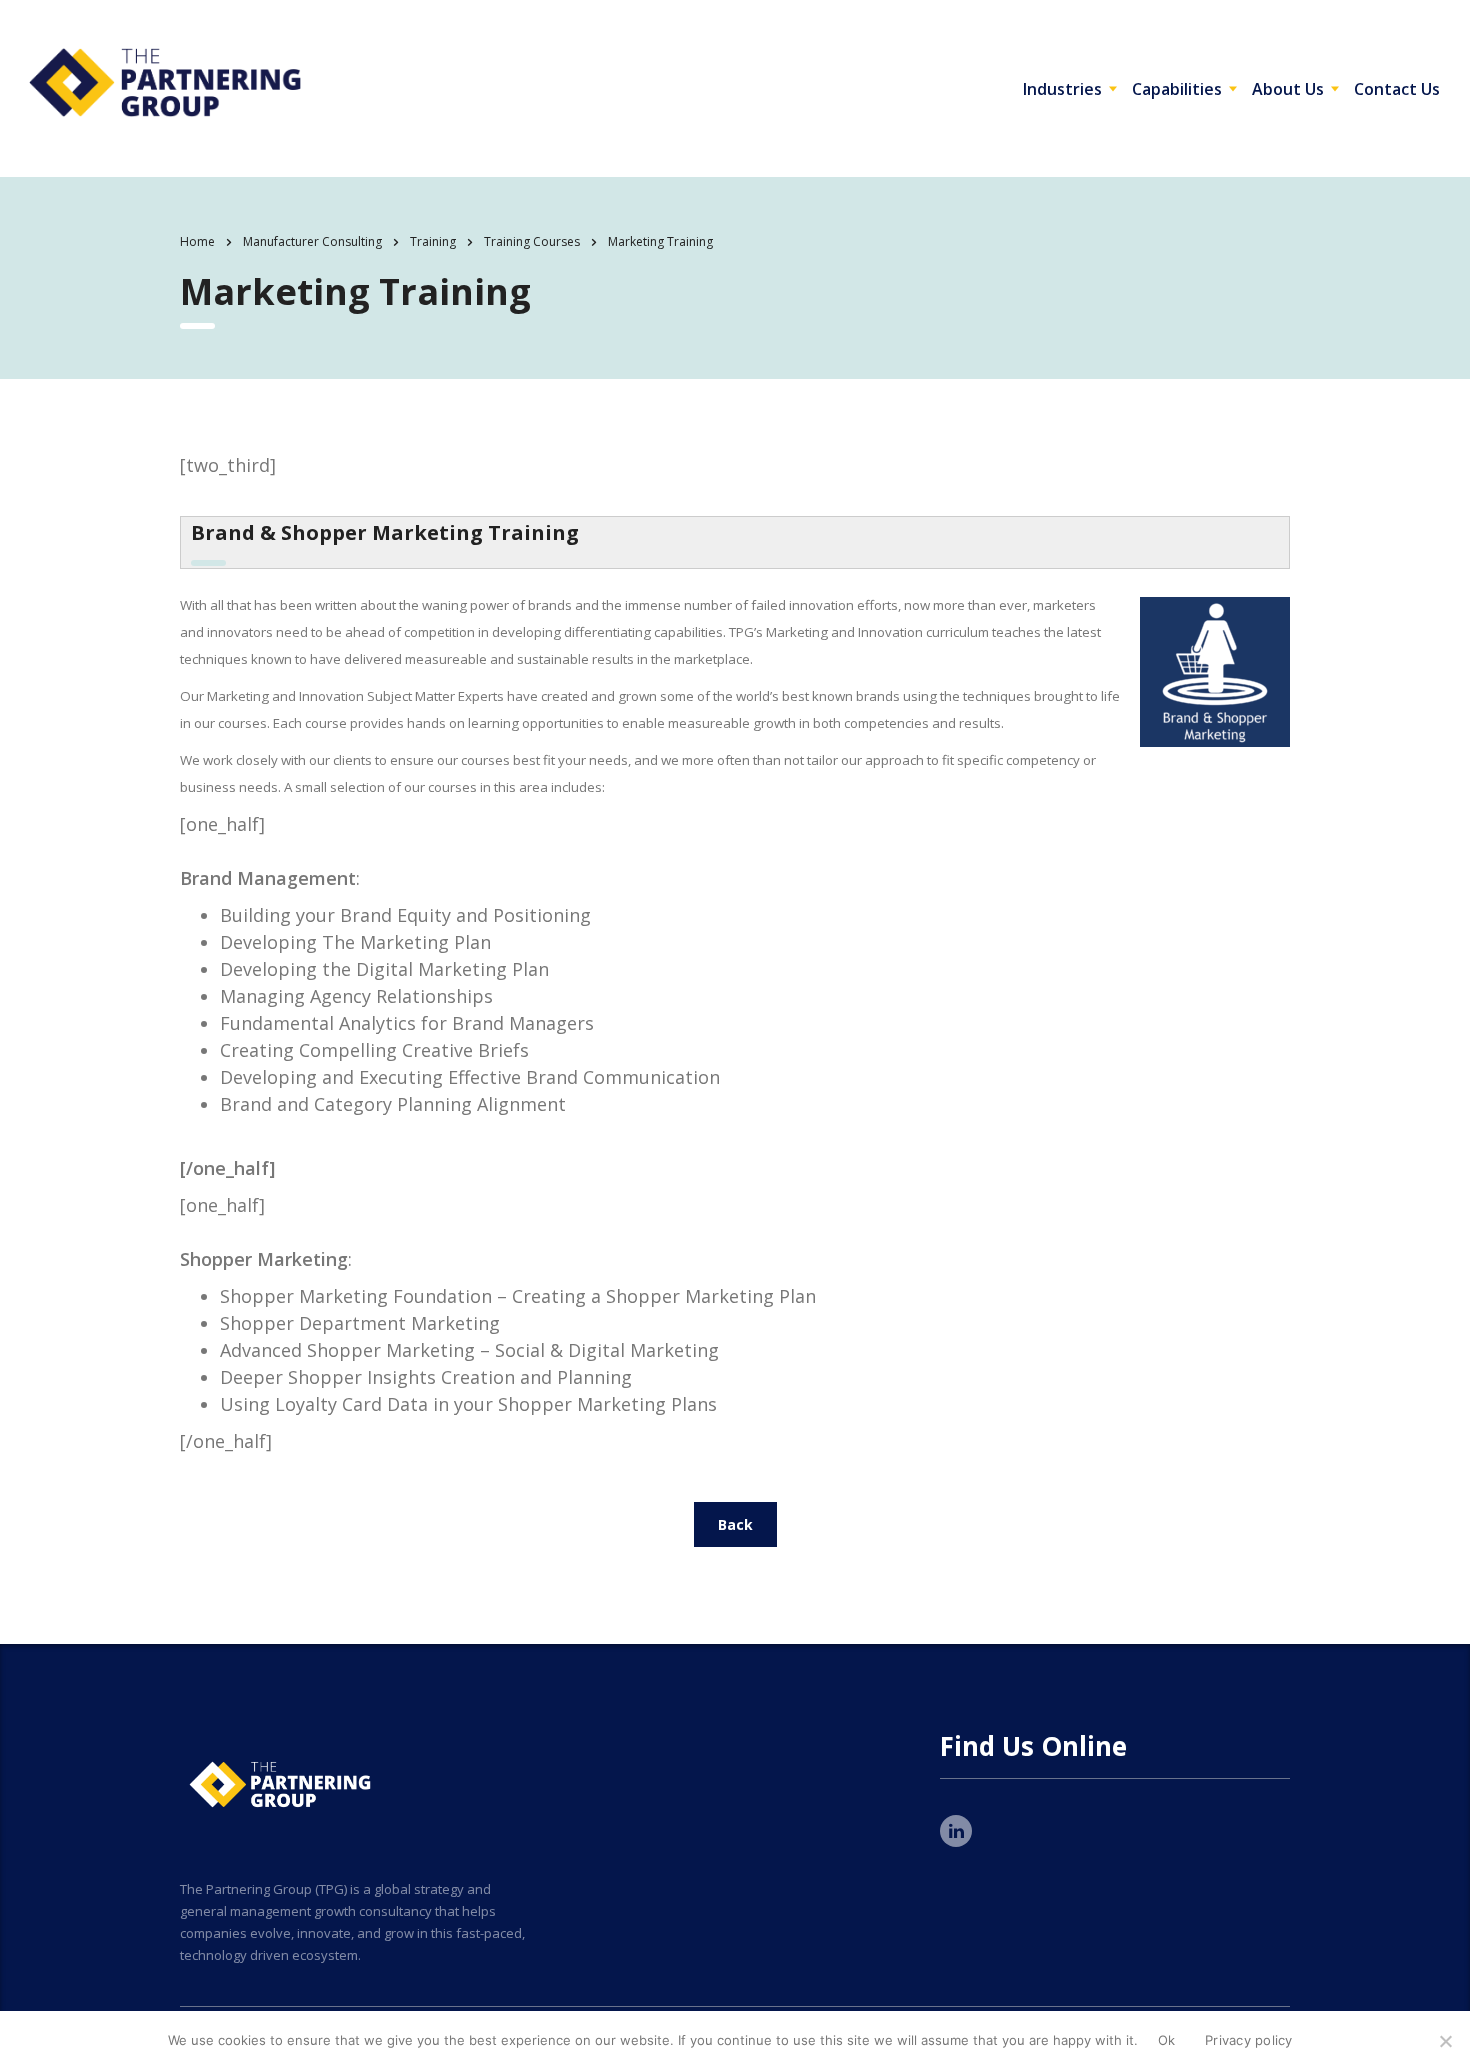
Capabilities (1177, 89)
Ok (1167, 2040)
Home (197, 241)
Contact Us (1397, 89)
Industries (1062, 89)
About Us (1288, 89)
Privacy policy (1249, 2040)
